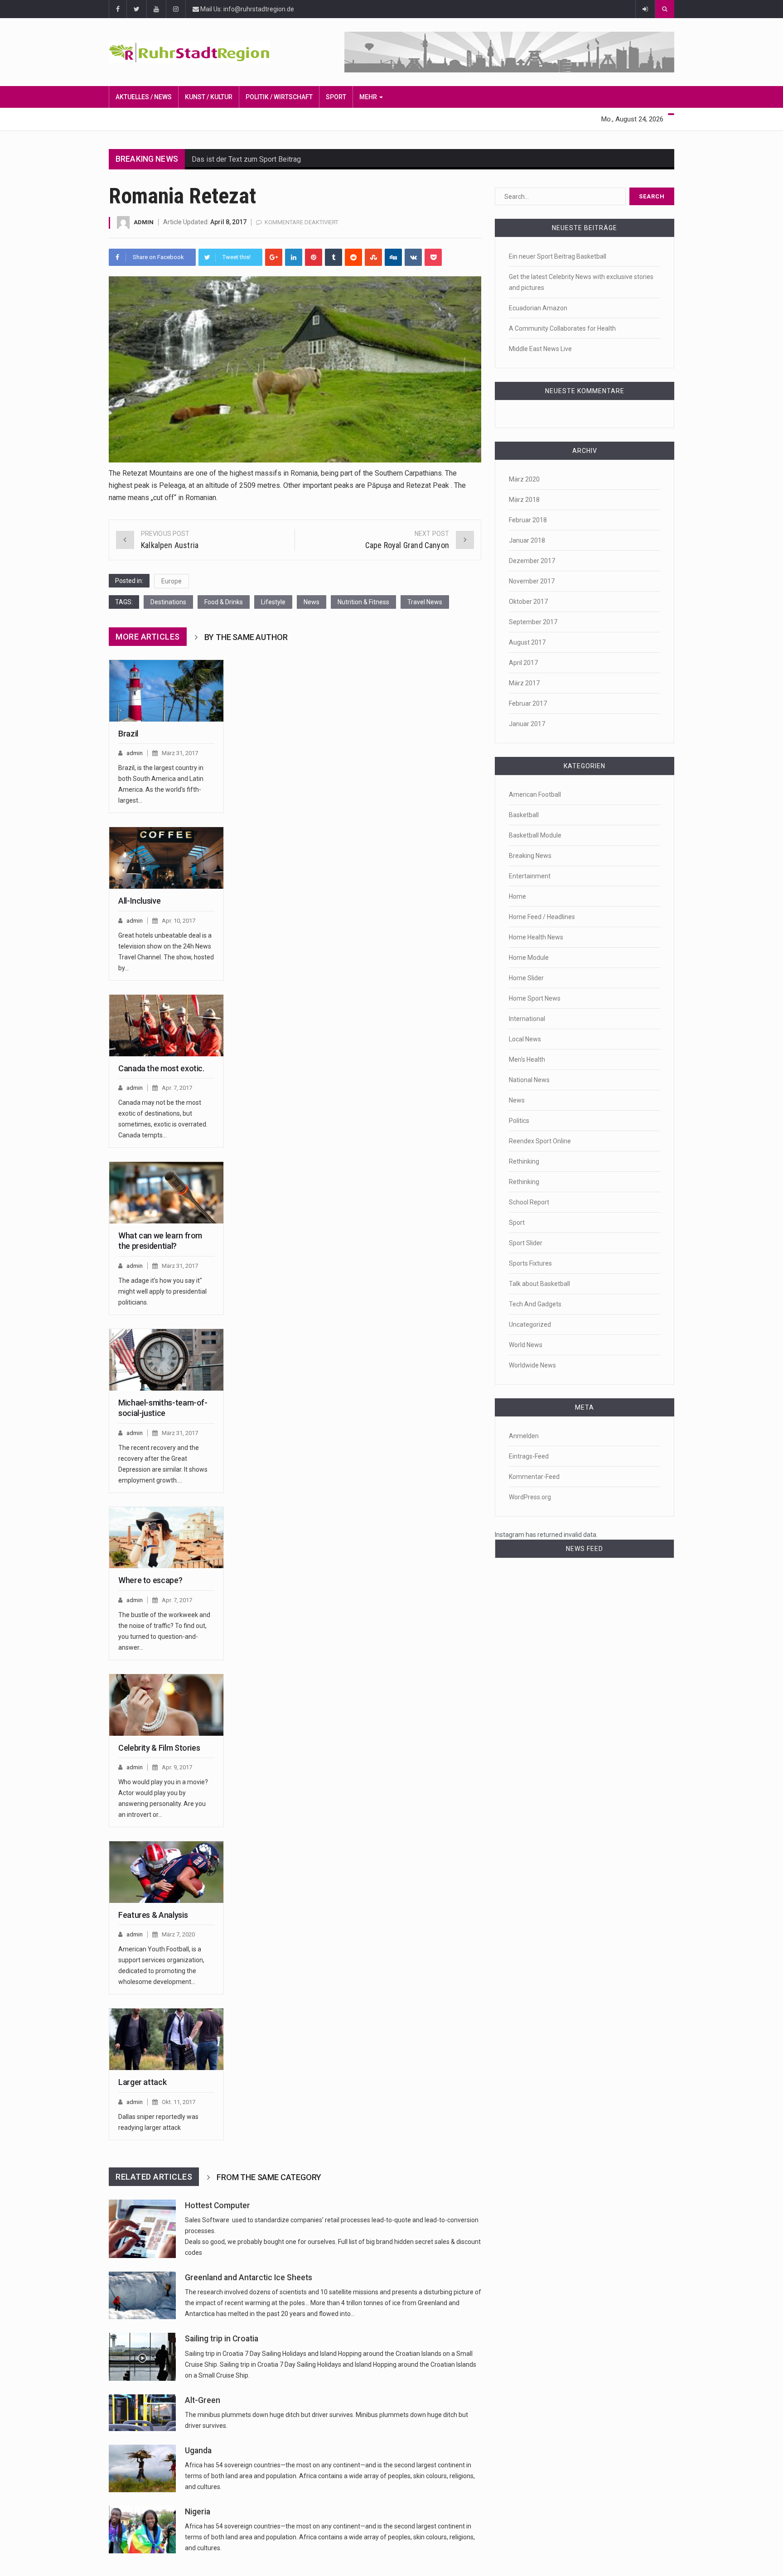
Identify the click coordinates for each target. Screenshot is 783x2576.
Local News (525, 1039)
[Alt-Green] (142, 2413)
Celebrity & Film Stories (159, 1748)
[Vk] (413, 257)
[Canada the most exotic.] (166, 1026)
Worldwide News (532, 1365)
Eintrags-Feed (529, 1456)
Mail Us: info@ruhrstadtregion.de (246, 9)
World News (526, 1345)
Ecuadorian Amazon (538, 308)
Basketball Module (535, 835)
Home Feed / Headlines (542, 917)
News (312, 602)
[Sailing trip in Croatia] (142, 2357)
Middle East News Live (540, 349)
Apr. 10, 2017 (179, 921)
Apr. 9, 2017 (177, 1767)
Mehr (369, 97)
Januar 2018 (527, 540)
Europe (172, 581)
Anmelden (524, 1436)
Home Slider (526, 978)
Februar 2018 (528, 520)
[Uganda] (142, 2468)
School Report (529, 1202)
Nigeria (198, 2512)
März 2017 (524, 683)
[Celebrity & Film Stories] (166, 1705)
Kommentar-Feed (534, 1477)
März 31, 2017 (180, 753)
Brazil (128, 734)
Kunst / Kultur (209, 97)
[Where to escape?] (166, 1538)
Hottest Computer (217, 2205)
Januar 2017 (527, 724)
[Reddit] (353, 257)
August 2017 (527, 642)
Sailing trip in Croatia (222, 2339)
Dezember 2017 (532, 561)
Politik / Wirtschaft (279, 97)
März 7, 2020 (178, 1934)
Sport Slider (526, 1243)
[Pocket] (433, 257)
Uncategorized (530, 1324)
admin (144, 222)
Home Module (529, 958)
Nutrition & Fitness (363, 602)
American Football (535, 794)
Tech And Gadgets (535, 1304)
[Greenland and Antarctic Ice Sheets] (142, 2295)
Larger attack (142, 2082)
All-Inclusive (139, 901)
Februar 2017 (528, 703)
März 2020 (524, 479)
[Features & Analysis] (166, 1872)
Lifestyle (273, 602)
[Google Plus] (274, 257)
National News (529, 1080)
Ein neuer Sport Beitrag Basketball (558, 256)
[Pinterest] (314, 257)
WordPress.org (530, 1497)
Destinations (168, 602)
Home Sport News (535, 998)
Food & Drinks (224, 602)
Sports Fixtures (530, 1263)
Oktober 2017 (528, 602)
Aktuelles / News (144, 97)
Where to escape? (150, 1580)
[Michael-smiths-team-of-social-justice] (166, 1360)
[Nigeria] (142, 2530)
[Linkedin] (294, 257)
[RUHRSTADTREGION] (202, 52)
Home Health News (536, 937)
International (527, 1019)
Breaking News (530, 856)
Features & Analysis (153, 1915)
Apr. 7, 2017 (177, 1088)
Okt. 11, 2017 (179, 2102)
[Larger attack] (166, 2039)
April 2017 (523, 663)
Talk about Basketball (539, 1284)
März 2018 (524, 500)
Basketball (524, 815)
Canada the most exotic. (161, 1068)
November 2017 (532, 581)
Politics (519, 1121)
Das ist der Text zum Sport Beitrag (246, 159)
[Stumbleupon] (373, 257)
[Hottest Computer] (142, 2229)
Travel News (425, 602)
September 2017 (533, 622)
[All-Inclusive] (166, 858)
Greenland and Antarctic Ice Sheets (249, 2277)
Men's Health (527, 1059)
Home (517, 896)
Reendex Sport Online (540, 1141)
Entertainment (530, 876)
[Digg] (393, 257)
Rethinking (524, 1161)
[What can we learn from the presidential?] (166, 1193)
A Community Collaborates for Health (562, 328)
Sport (336, 97)
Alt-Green (203, 2400)
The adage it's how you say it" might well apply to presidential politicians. (162, 1291)
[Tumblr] (333, 257)
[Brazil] (166, 691)
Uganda (198, 2451)
